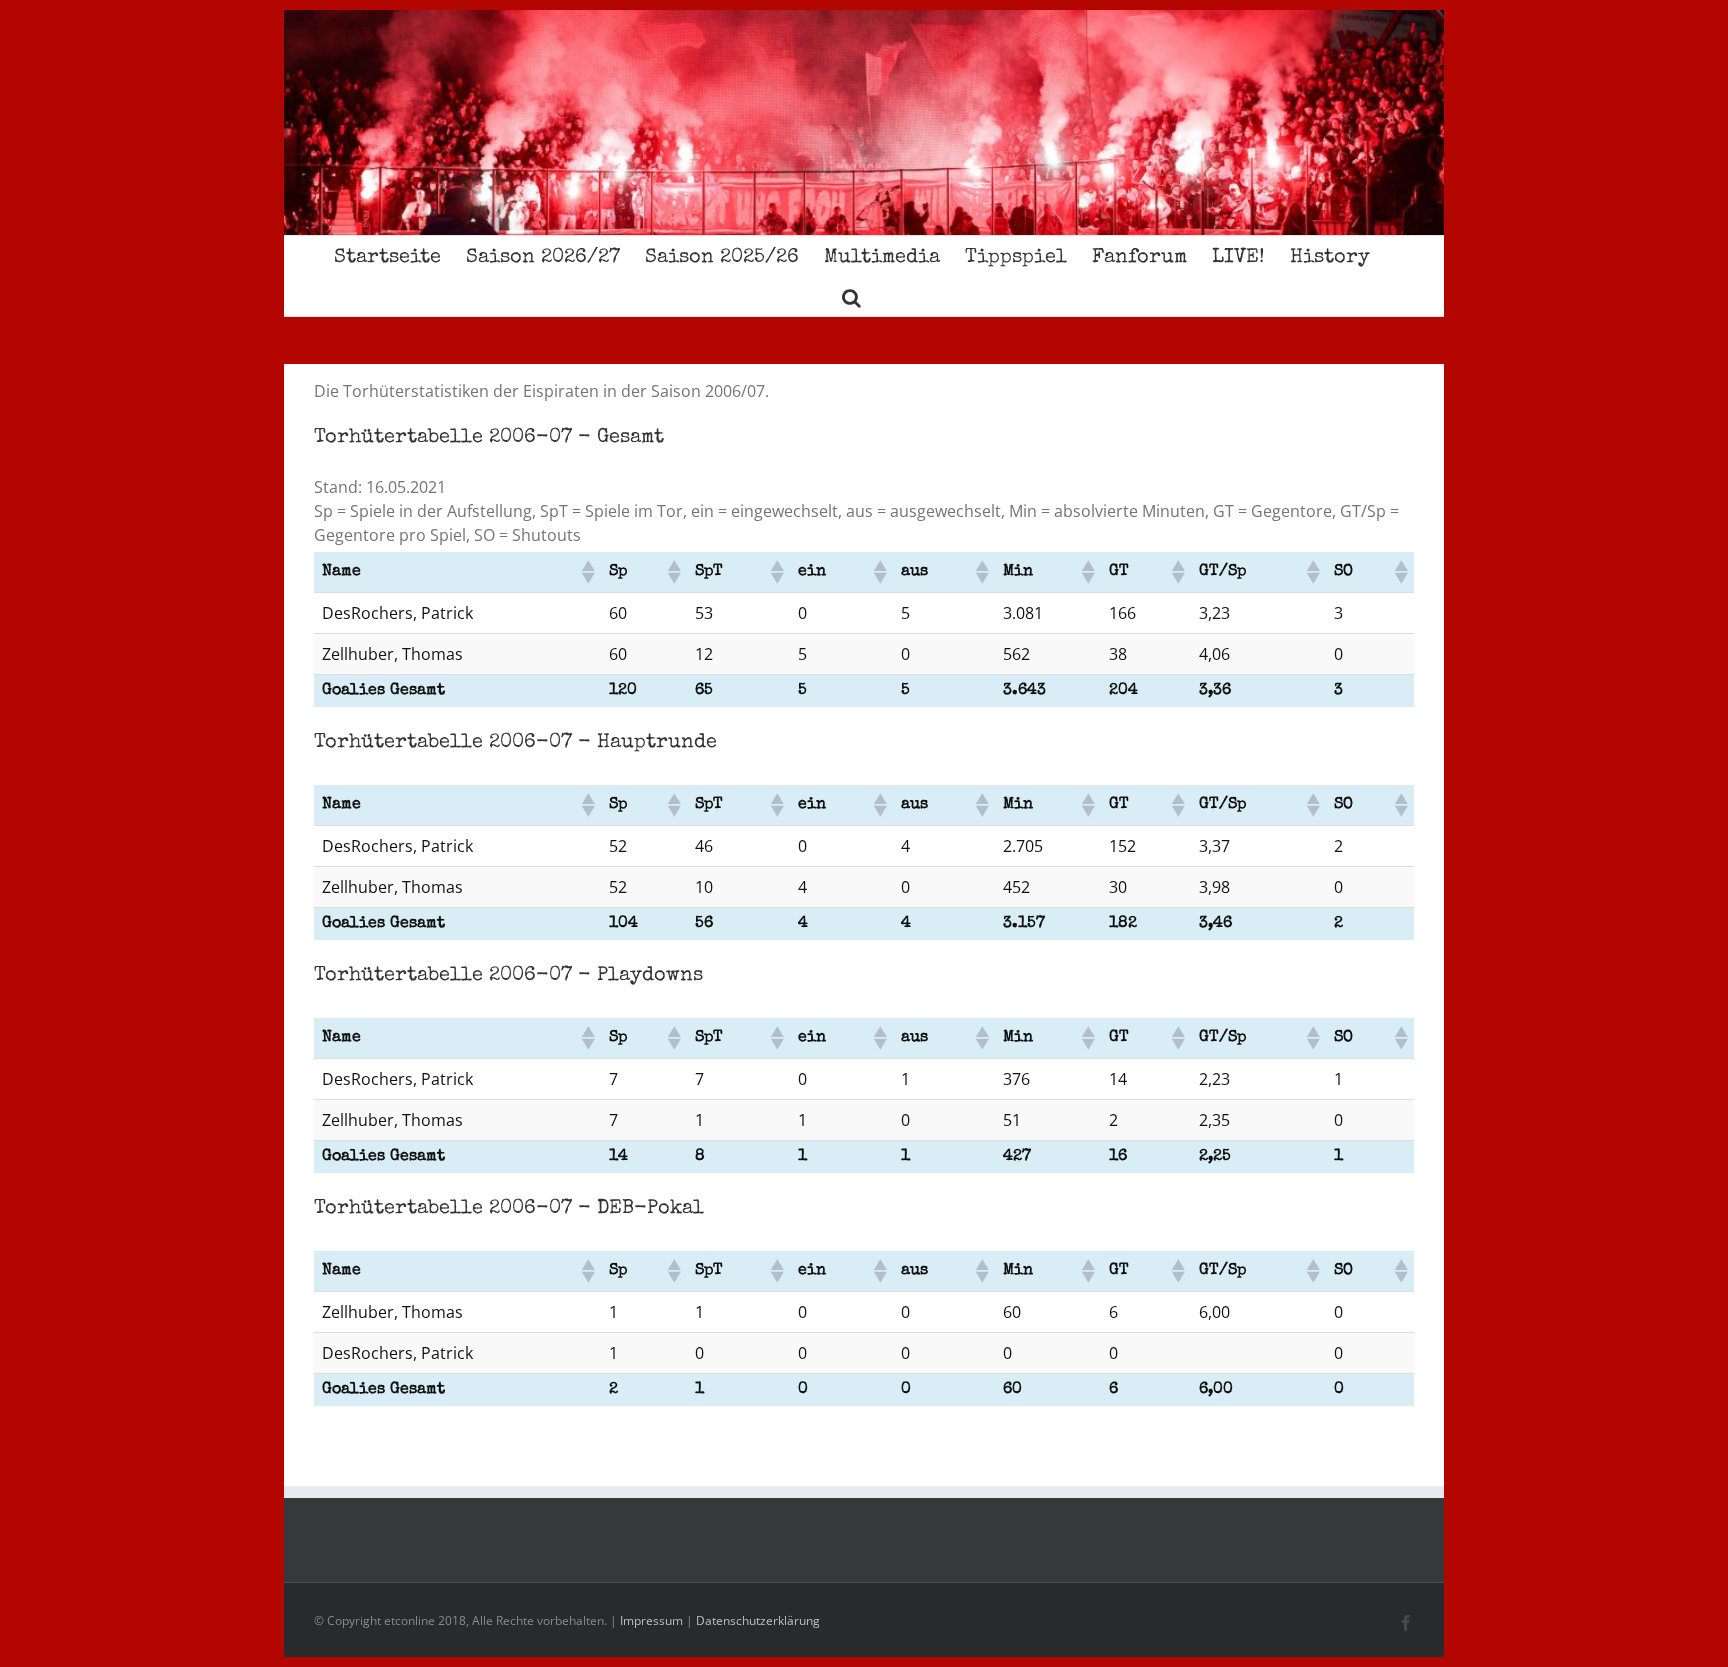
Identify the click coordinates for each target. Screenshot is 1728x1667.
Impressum (651, 1620)
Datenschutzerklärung (758, 1620)
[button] (851, 296)
